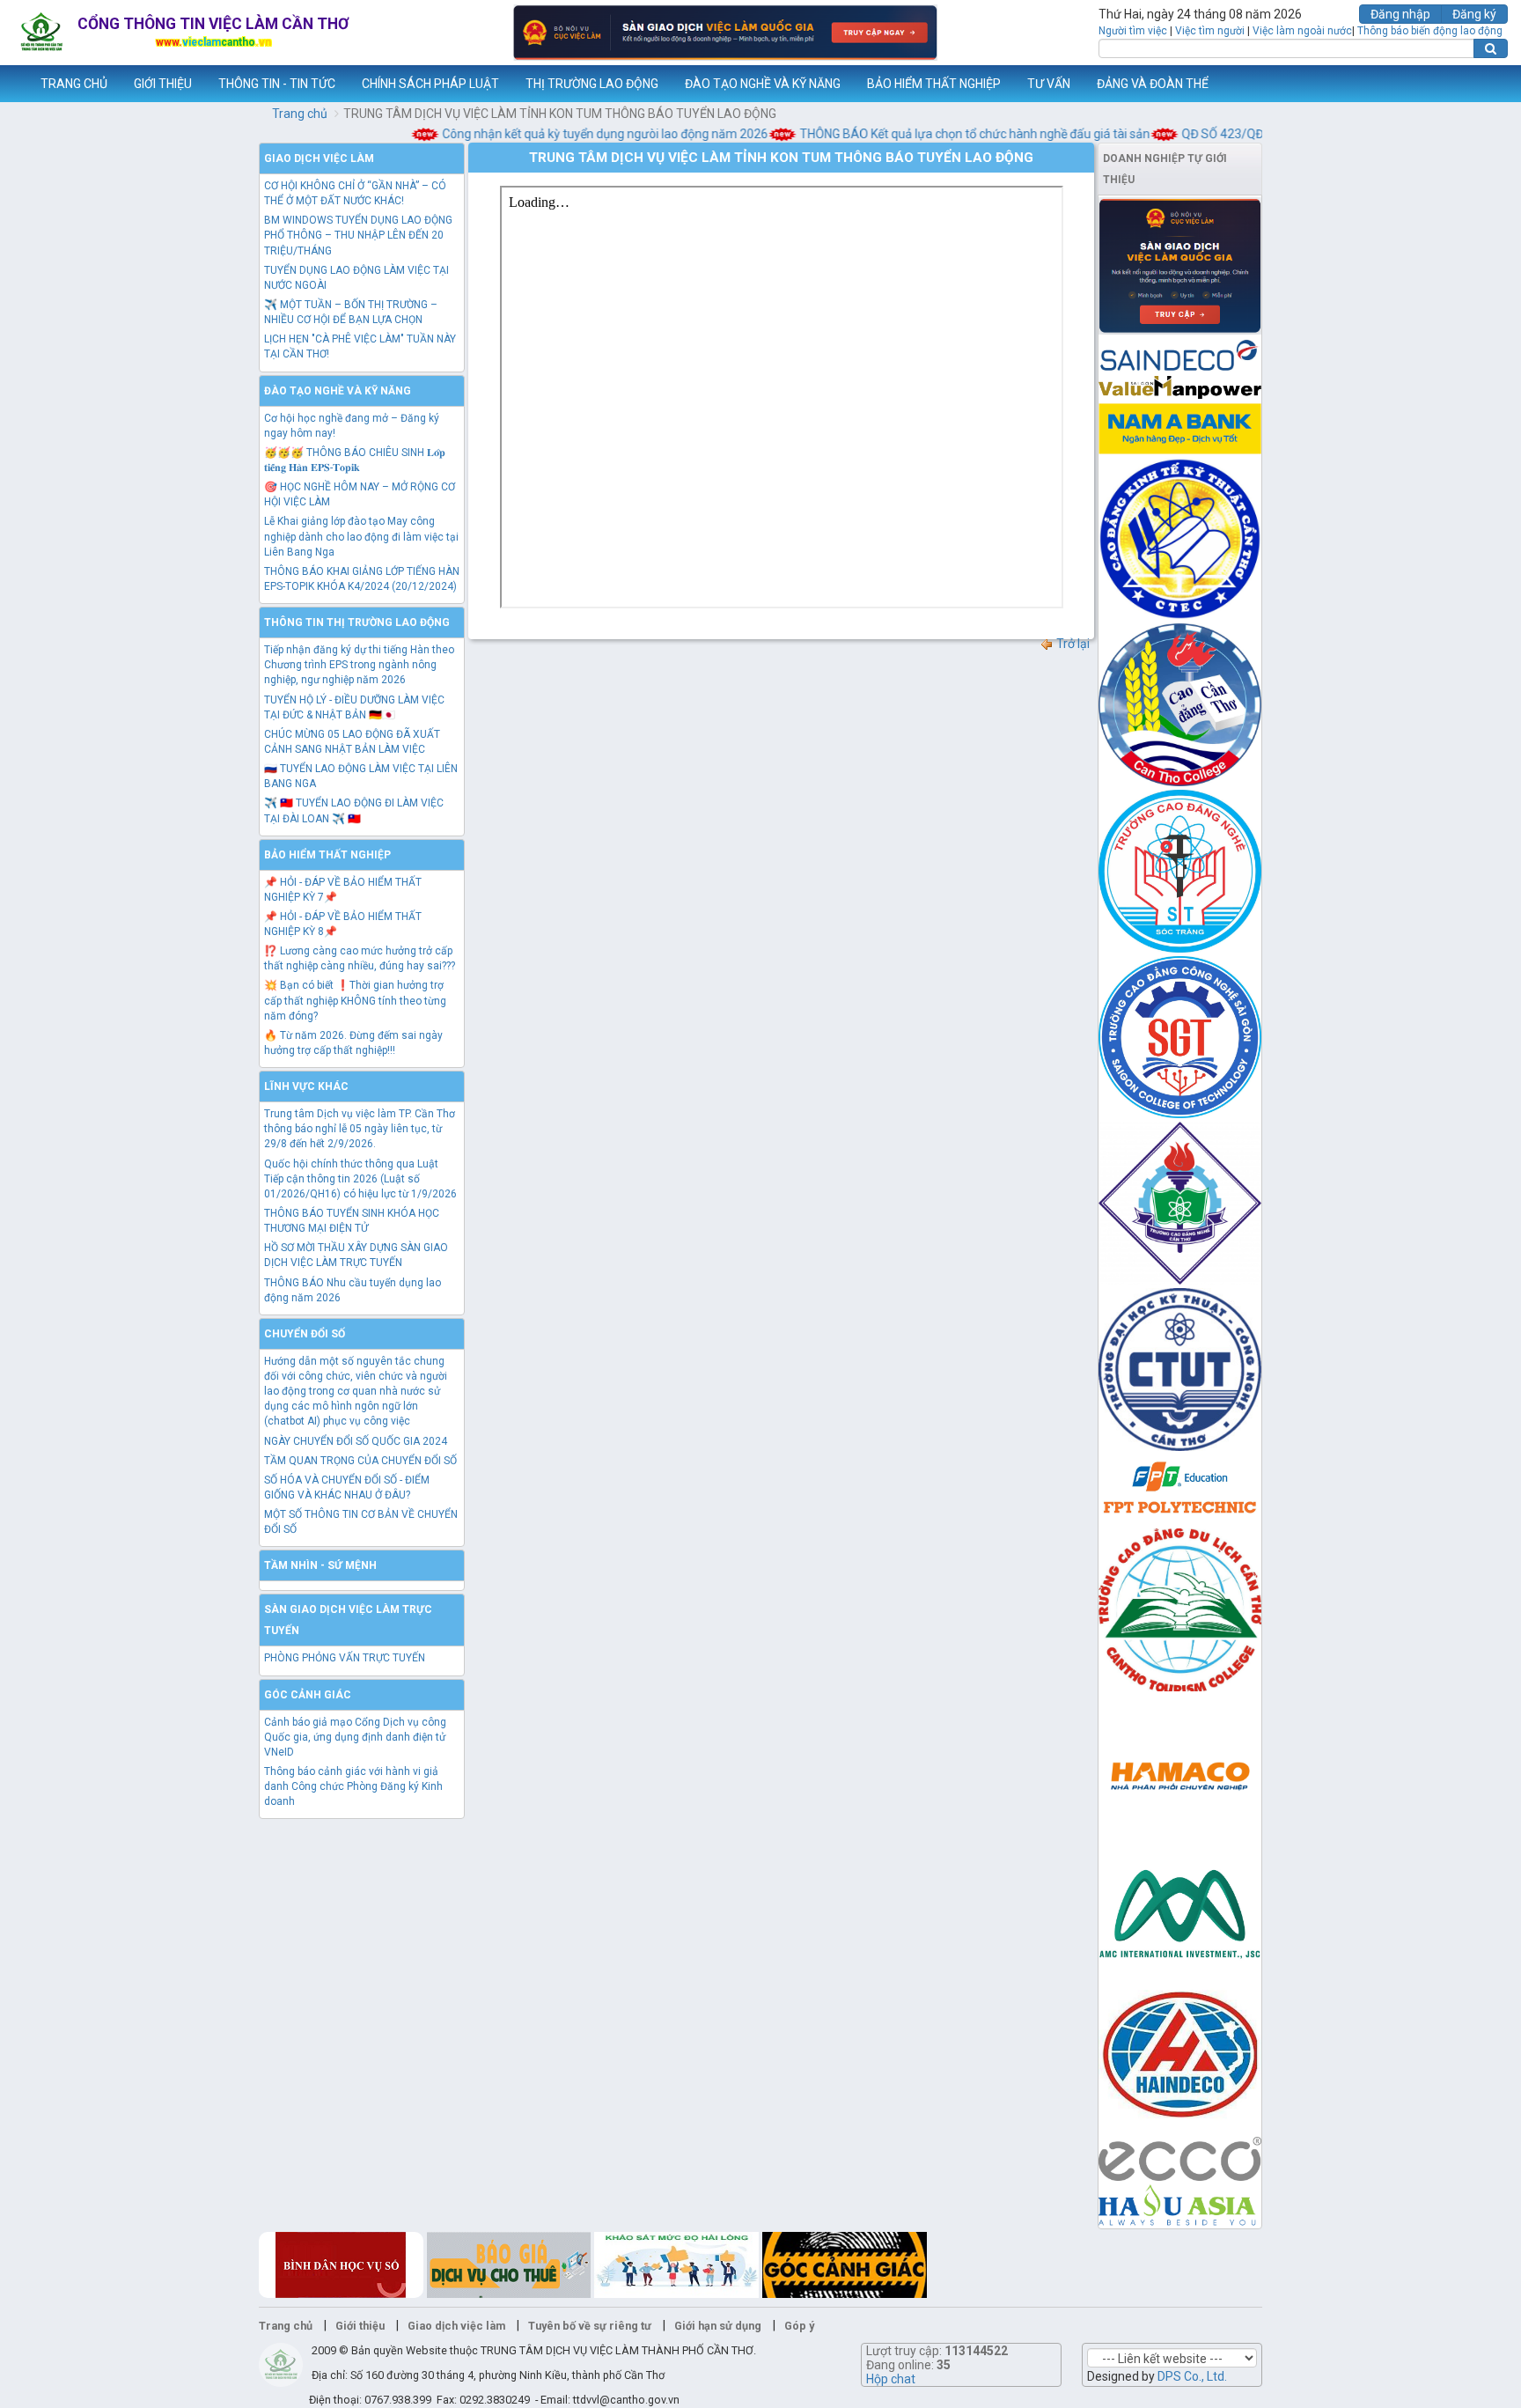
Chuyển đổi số (305, 1334)
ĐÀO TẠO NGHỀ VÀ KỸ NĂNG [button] (763, 84)
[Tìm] (1491, 48)
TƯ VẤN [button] (1049, 84)
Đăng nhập (1400, 14)
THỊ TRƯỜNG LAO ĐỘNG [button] (592, 84)
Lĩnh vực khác (306, 1086)
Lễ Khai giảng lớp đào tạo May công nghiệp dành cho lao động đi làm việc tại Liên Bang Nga (361, 536)
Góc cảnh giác (308, 1695)
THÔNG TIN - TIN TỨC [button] (277, 84)
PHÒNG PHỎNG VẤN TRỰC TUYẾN (345, 1658)
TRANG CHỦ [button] (74, 84)
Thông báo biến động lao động (1430, 31)
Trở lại (1072, 644)
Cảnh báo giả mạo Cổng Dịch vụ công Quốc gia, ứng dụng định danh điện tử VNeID (355, 1737)
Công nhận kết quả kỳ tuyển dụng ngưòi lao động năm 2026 (577, 134)
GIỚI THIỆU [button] (163, 84)
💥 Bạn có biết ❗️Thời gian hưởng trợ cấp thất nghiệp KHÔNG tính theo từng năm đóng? (355, 1000)
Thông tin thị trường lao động (357, 622)
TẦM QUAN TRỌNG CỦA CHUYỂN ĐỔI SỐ (360, 1461)
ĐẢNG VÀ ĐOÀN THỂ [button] (1153, 84)
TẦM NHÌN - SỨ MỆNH (320, 1565)
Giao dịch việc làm (319, 158)
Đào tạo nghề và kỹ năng (338, 391)
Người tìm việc (1133, 31)
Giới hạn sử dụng (718, 2326)
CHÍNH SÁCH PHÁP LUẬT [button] (430, 84)
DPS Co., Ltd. (1192, 2376)
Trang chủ (300, 114)
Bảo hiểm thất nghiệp (327, 855)
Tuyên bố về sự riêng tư (590, 2326)
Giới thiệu (360, 2326)
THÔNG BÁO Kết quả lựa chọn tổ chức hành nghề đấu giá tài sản (947, 134)
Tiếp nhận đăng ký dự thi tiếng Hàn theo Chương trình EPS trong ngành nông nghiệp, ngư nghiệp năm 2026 (359, 665)
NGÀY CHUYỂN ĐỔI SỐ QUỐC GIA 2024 (356, 1441)
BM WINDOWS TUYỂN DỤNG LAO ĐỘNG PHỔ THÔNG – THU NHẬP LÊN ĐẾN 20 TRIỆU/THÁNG (358, 235)
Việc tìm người (1210, 31)
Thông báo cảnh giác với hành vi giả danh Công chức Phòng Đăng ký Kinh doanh (353, 1786)
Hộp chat (891, 2379)
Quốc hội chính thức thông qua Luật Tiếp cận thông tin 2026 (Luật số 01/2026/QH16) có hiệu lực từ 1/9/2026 (360, 1179)
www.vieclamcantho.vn (14, 84)
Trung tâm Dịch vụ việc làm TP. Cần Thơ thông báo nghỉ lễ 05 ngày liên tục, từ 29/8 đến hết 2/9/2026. (360, 1129)
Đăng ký (1474, 14)
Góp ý (799, 2326)
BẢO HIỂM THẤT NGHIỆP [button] (934, 84)
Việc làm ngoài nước (1302, 31)
